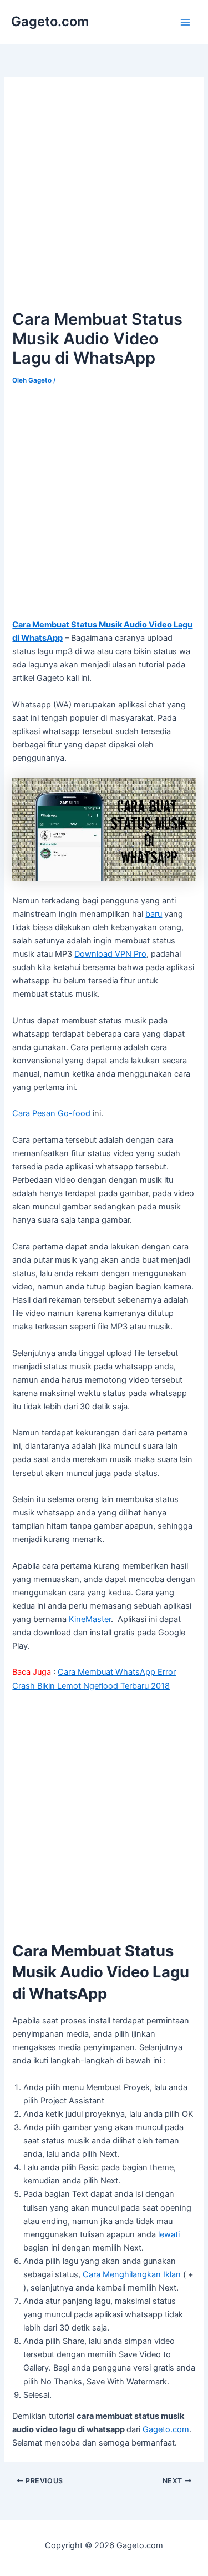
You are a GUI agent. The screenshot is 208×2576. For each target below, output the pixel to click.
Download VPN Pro (110, 954)
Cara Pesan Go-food (51, 1113)
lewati (169, 2234)
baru (154, 914)
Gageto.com (50, 21)
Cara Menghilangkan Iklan (132, 2274)
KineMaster (90, 1619)
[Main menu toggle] (185, 22)
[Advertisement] (104, 193)
